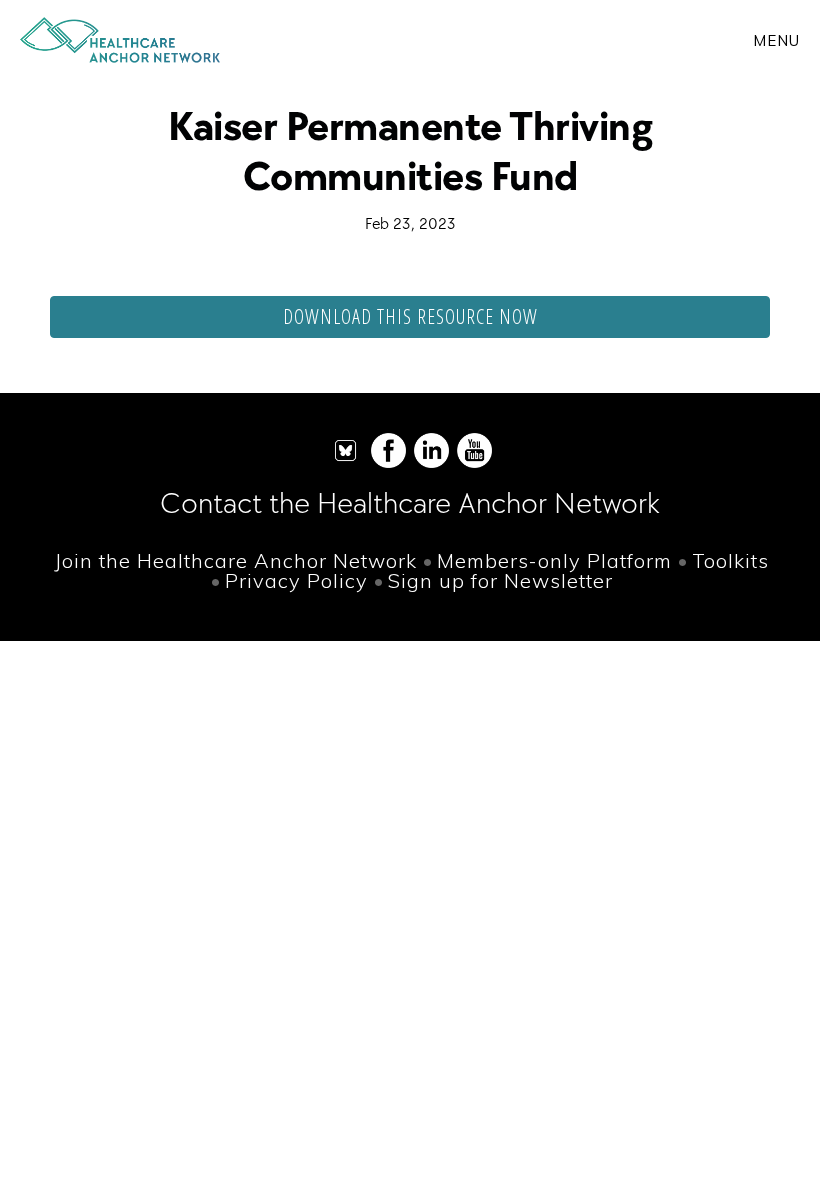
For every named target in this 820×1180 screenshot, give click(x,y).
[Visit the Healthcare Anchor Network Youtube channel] (474, 463)
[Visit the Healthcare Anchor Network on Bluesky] (345, 463)
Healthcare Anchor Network (120, 40)
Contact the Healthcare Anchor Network (410, 502)
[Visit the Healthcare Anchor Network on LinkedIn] (431, 463)
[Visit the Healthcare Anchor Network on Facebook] (388, 463)
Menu (776, 40)
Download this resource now (410, 316)
